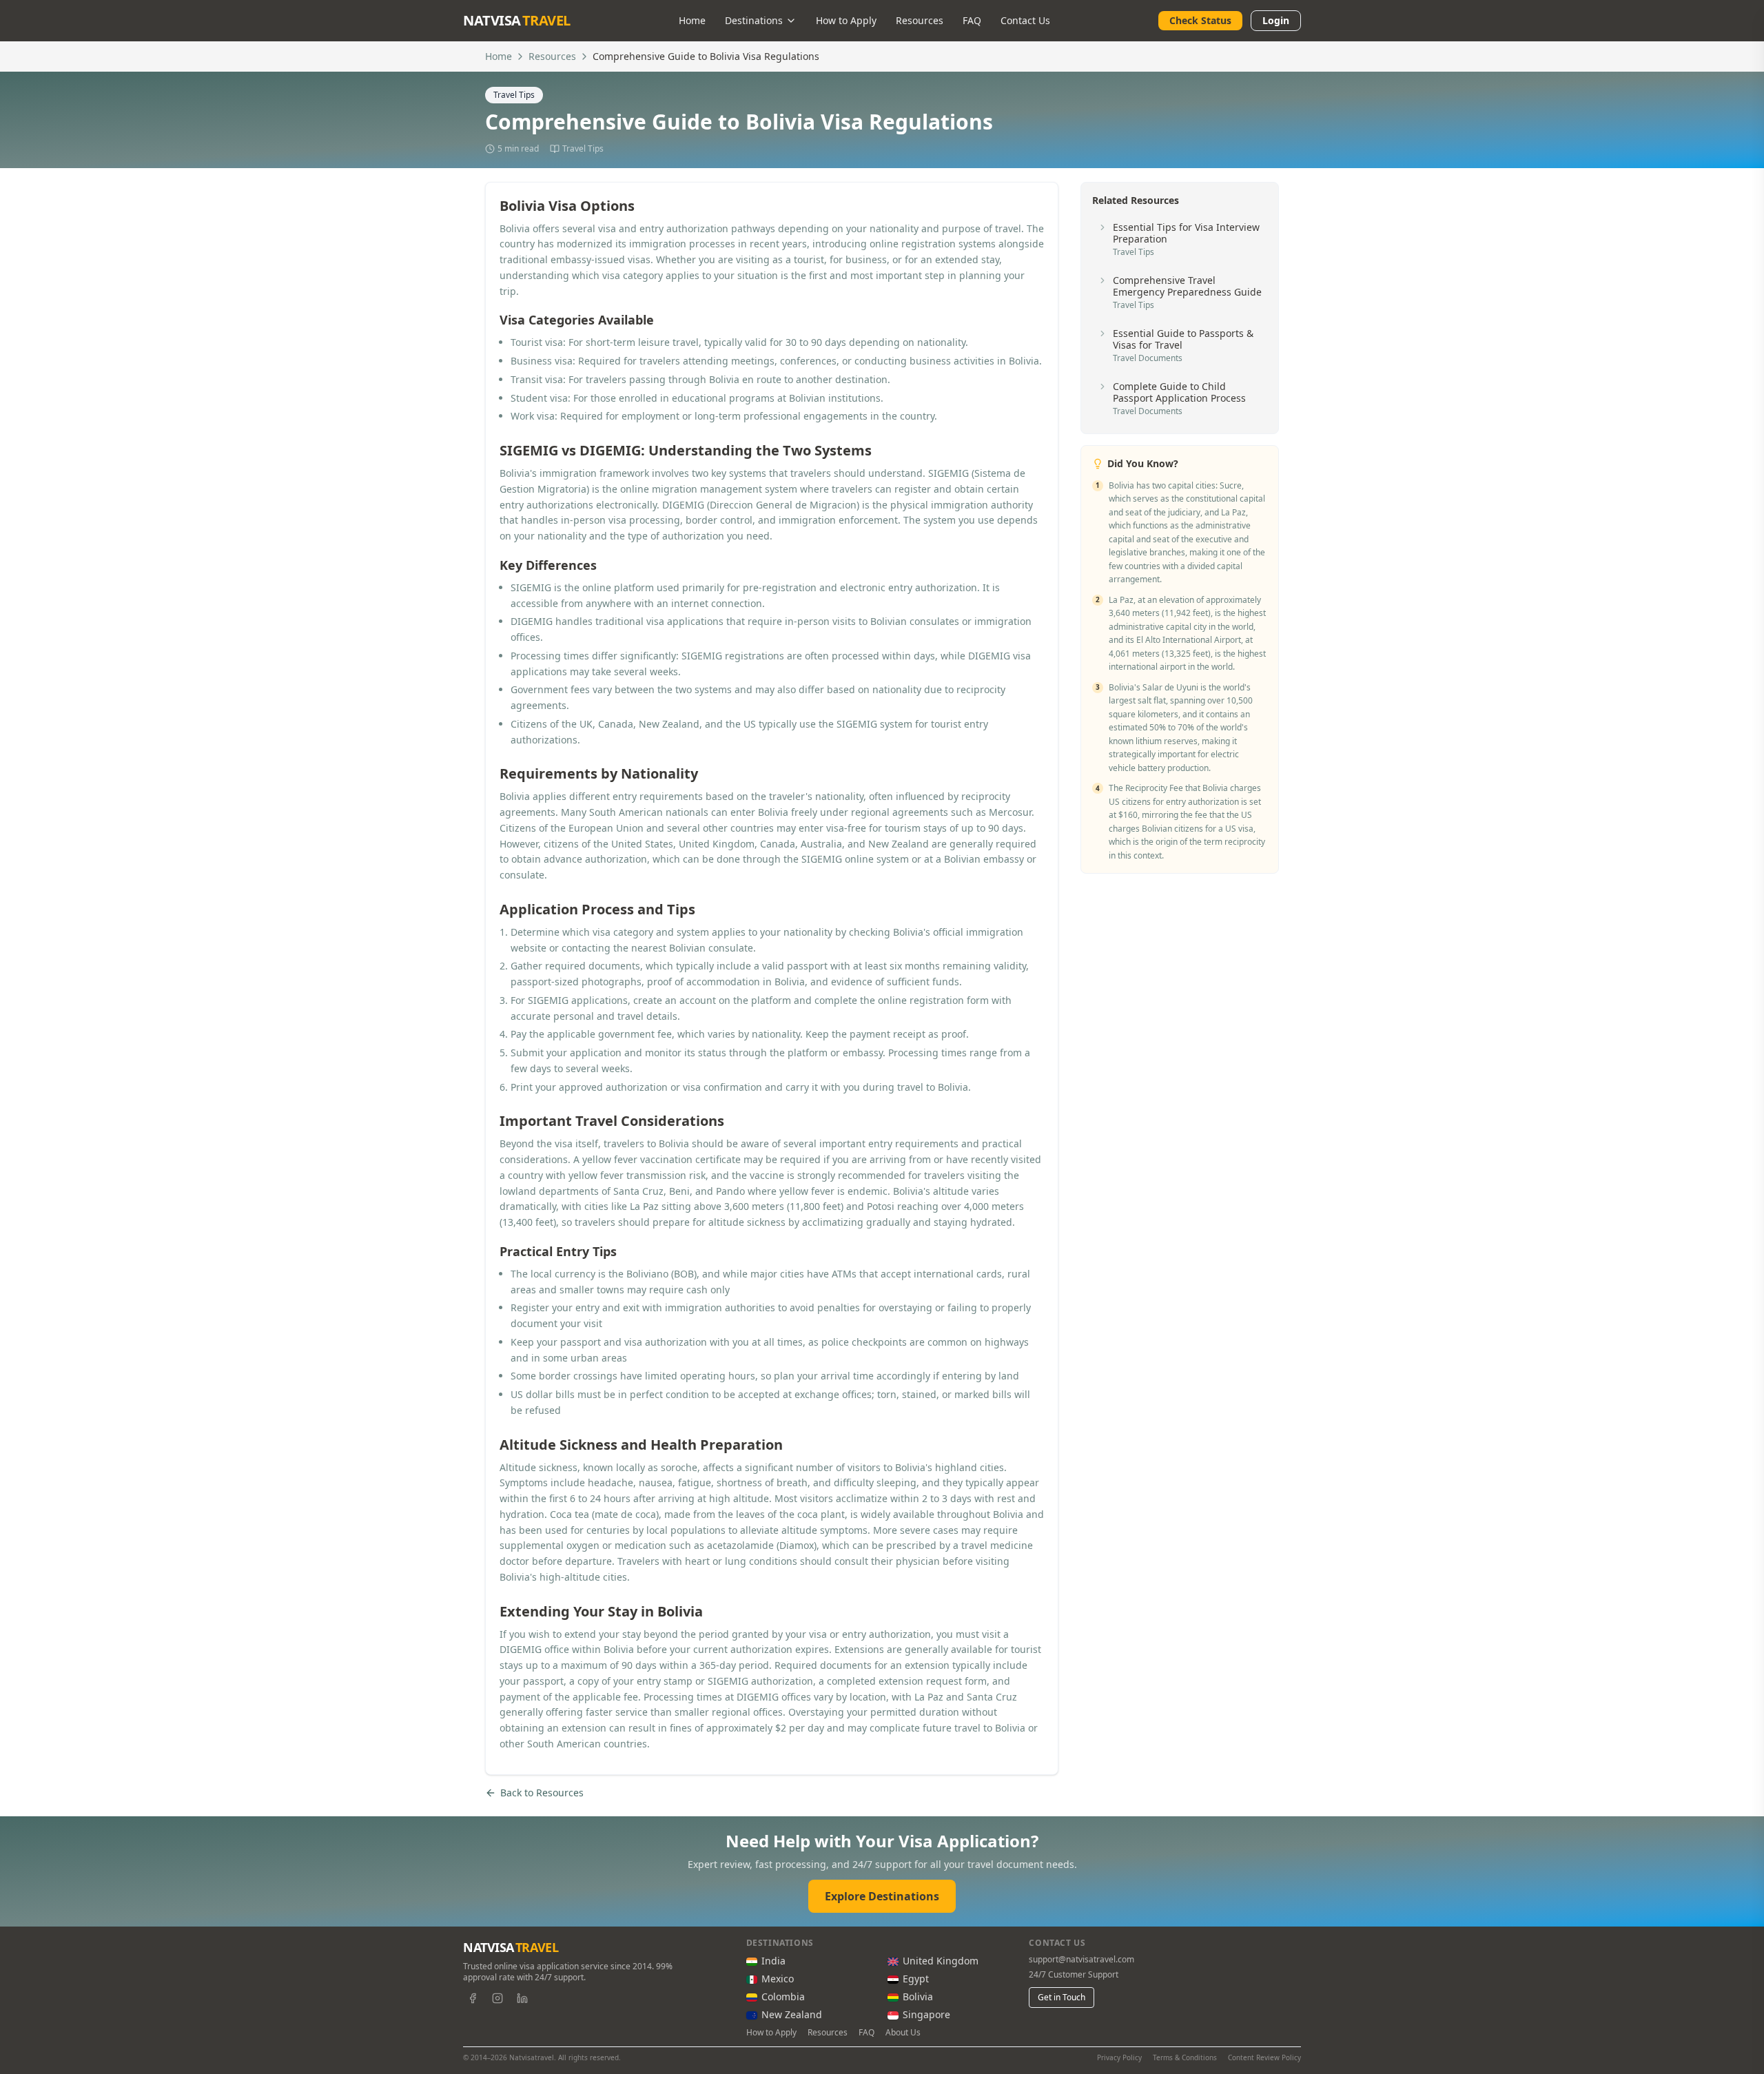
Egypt (916, 1979)
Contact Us (1025, 20)
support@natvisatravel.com (1081, 1960)
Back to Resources (542, 1793)
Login (1276, 20)
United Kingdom (941, 1961)
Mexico (778, 1979)
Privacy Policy (1119, 2057)
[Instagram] (498, 1998)
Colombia (783, 1996)
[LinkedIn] (522, 1998)
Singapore (926, 2014)
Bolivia (918, 1996)
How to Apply (846, 20)
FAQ (972, 20)
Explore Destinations (882, 1896)
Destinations (754, 20)
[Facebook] (473, 1998)
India (773, 1961)
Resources (920, 20)
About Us (903, 2033)
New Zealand (792, 2014)
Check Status (1200, 20)
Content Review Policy (1264, 2057)
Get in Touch (1062, 1997)
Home (692, 20)
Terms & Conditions (1185, 2057)
